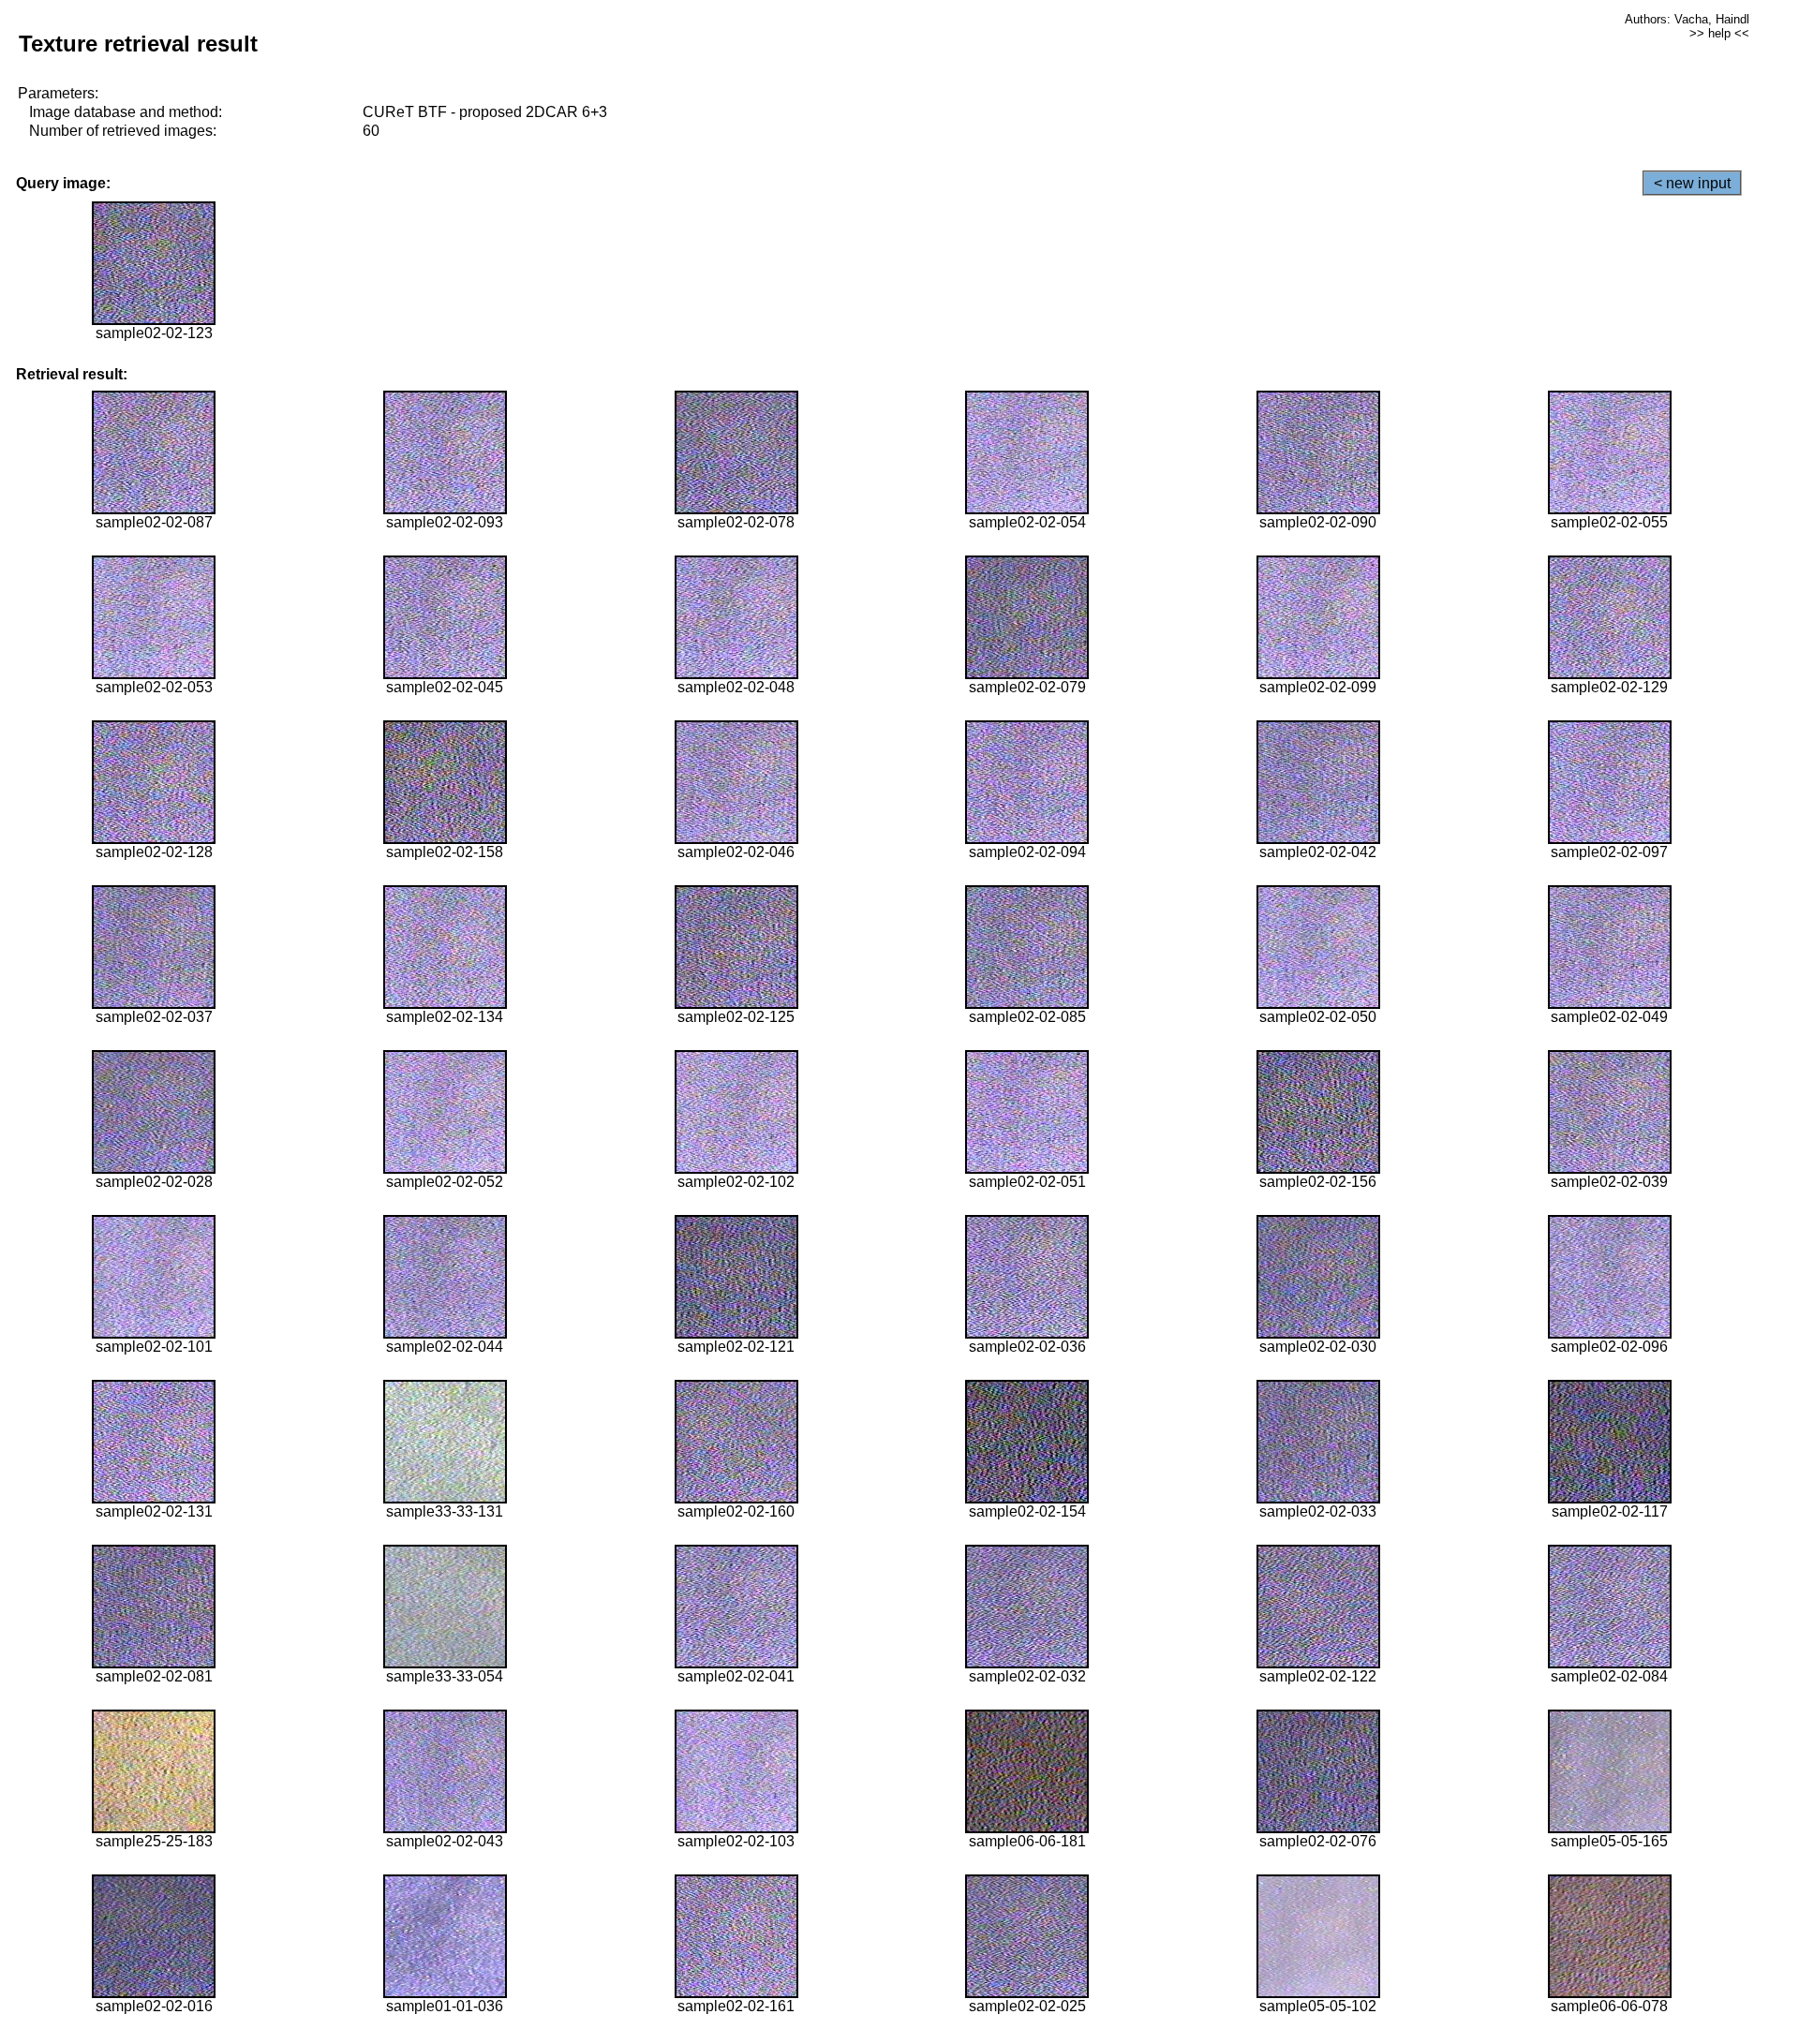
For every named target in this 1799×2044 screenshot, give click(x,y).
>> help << (1719, 33)
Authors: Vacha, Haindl (1687, 19)
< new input (1692, 183)
